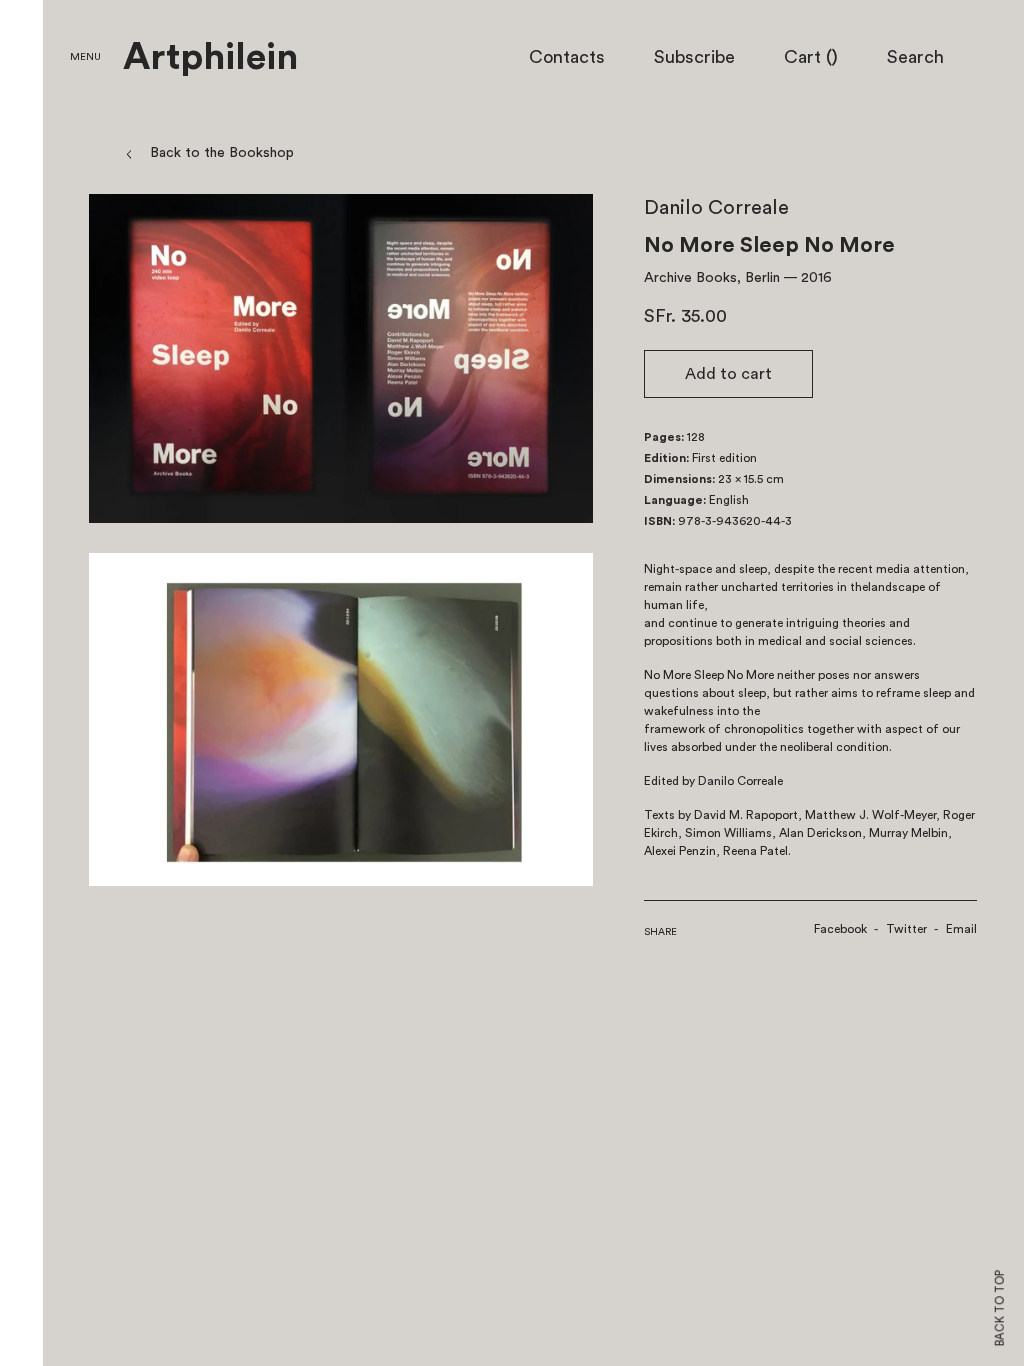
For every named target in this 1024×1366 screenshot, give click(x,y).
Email (961, 929)
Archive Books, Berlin (712, 278)
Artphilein (210, 58)
